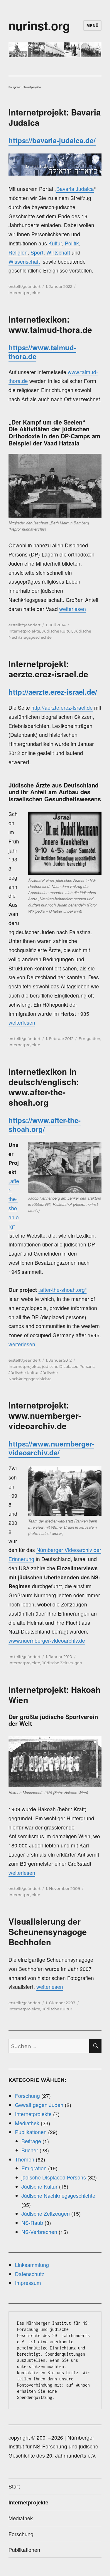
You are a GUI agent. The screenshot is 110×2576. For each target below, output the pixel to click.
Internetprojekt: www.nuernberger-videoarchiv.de (45, 1415)
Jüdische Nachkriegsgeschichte (58, 2196)
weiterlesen (73, 609)
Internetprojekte (24, 293)
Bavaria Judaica (75, 189)
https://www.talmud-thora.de (42, 352)
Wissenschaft (24, 261)
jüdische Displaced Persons (68, 1366)
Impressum (28, 2283)
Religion (18, 252)
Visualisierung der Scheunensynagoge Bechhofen (48, 1932)
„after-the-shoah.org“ (62, 1290)
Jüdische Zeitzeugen (62, 1663)
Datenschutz (30, 2274)
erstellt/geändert (24, 286)
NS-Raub (32, 2223)
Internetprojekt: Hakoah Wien (55, 1695)
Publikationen (31, 2132)
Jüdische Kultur (57, 631)
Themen (25, 2159)
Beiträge (31, 2141)
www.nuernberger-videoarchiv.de (47, 1640)
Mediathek (27, 2123)
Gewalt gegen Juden (39, 2105)
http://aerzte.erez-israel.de (62, 707)
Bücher (30, 2150)
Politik (72, 243)
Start (14, 2486)
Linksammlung (32, 2265)
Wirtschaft (58, 252)
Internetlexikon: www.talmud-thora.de (50, 324)
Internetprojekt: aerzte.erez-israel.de (48, 669)
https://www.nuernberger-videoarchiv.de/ (51, 1448)
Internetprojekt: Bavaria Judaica (55, 117)
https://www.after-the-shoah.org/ (45, 1124)
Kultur (55, 243)
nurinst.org (39, 25)
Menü (92, 25)
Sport (37, 252)
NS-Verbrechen (39, 2232)
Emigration (89, 1038)
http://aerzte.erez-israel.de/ (53, 692)
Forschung (27, 2096)
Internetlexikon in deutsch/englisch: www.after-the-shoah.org (44, 1087)
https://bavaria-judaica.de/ (52, 140)
